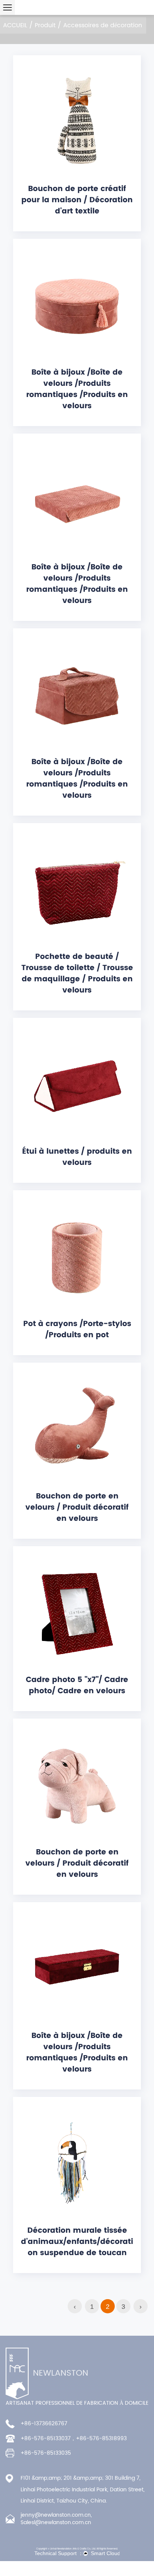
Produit (45, 25)
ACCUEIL (15, 25)
